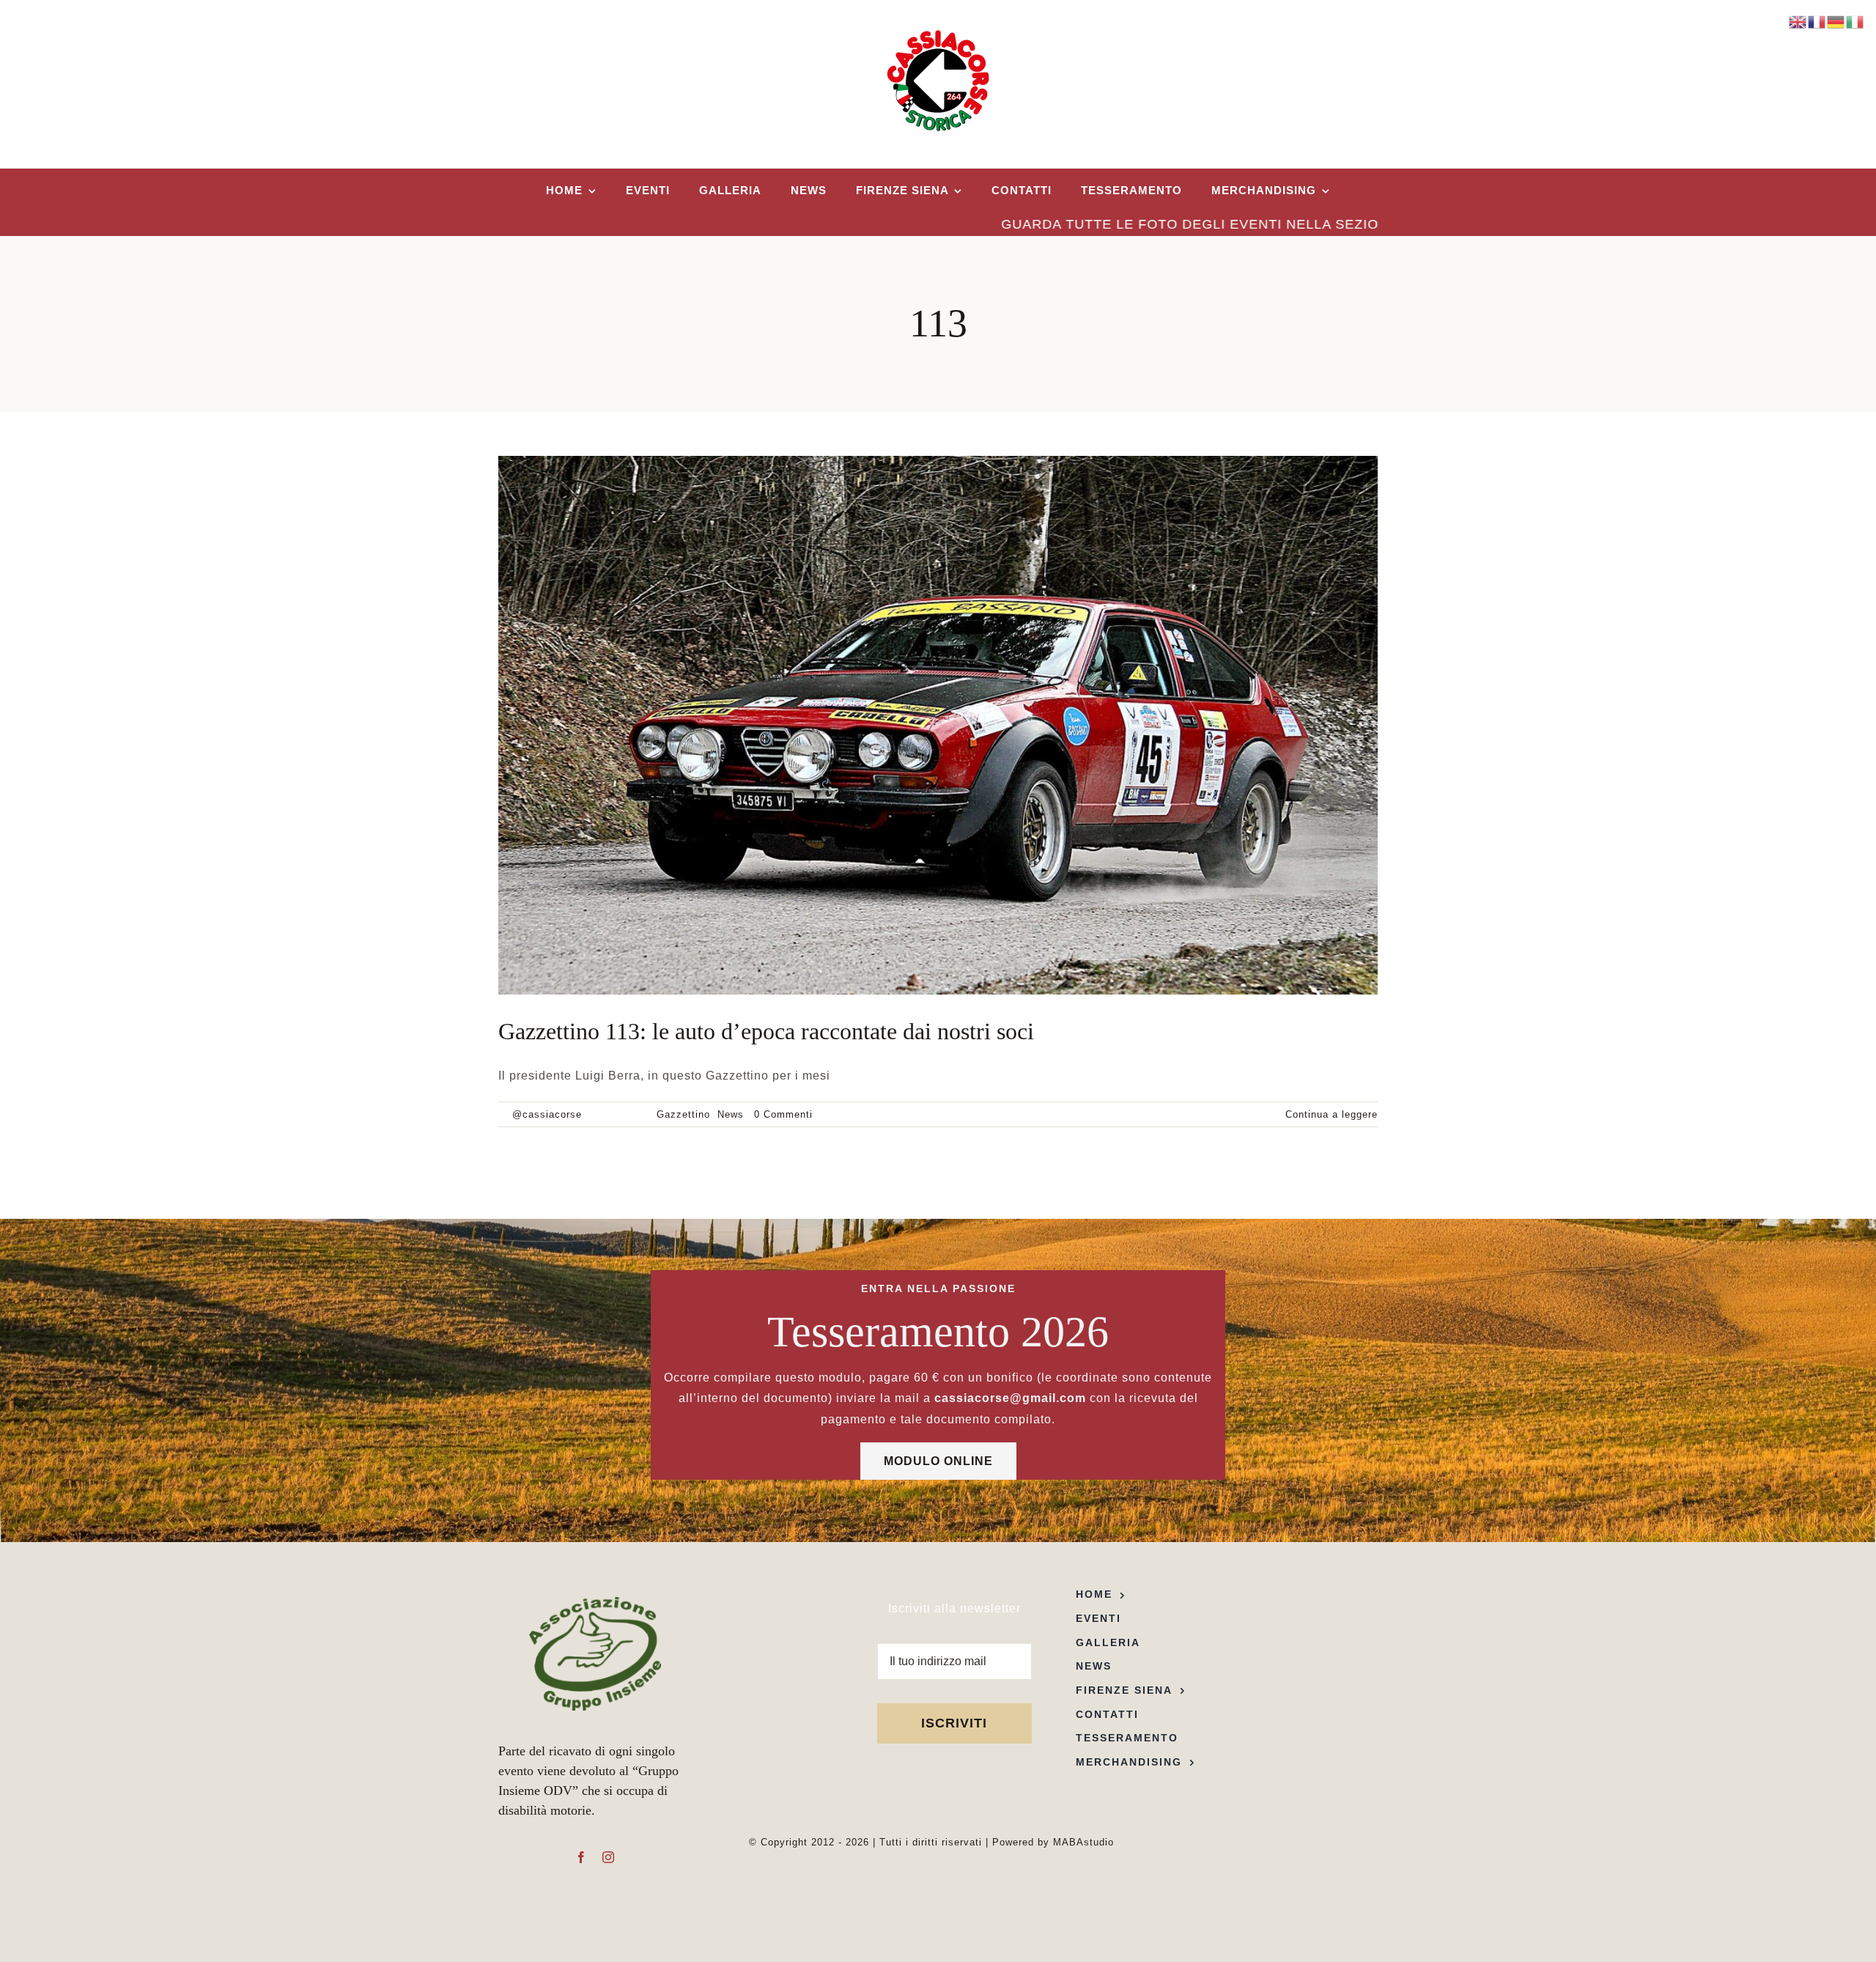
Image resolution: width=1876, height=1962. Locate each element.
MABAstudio (1083, 1842)
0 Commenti (783, 1114)
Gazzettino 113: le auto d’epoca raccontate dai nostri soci (766, 1031)
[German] (1836, 21)
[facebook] (581, 1857)
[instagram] (609, 1857)
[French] (1817, 21)
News (731, 1114)
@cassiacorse (547, 1114)
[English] (1798, 21)
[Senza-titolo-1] (595, 1603)
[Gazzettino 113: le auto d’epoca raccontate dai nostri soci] (938, 725)
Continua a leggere (1332, 1114)
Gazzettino (683, 1114)
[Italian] (1855, 21)
